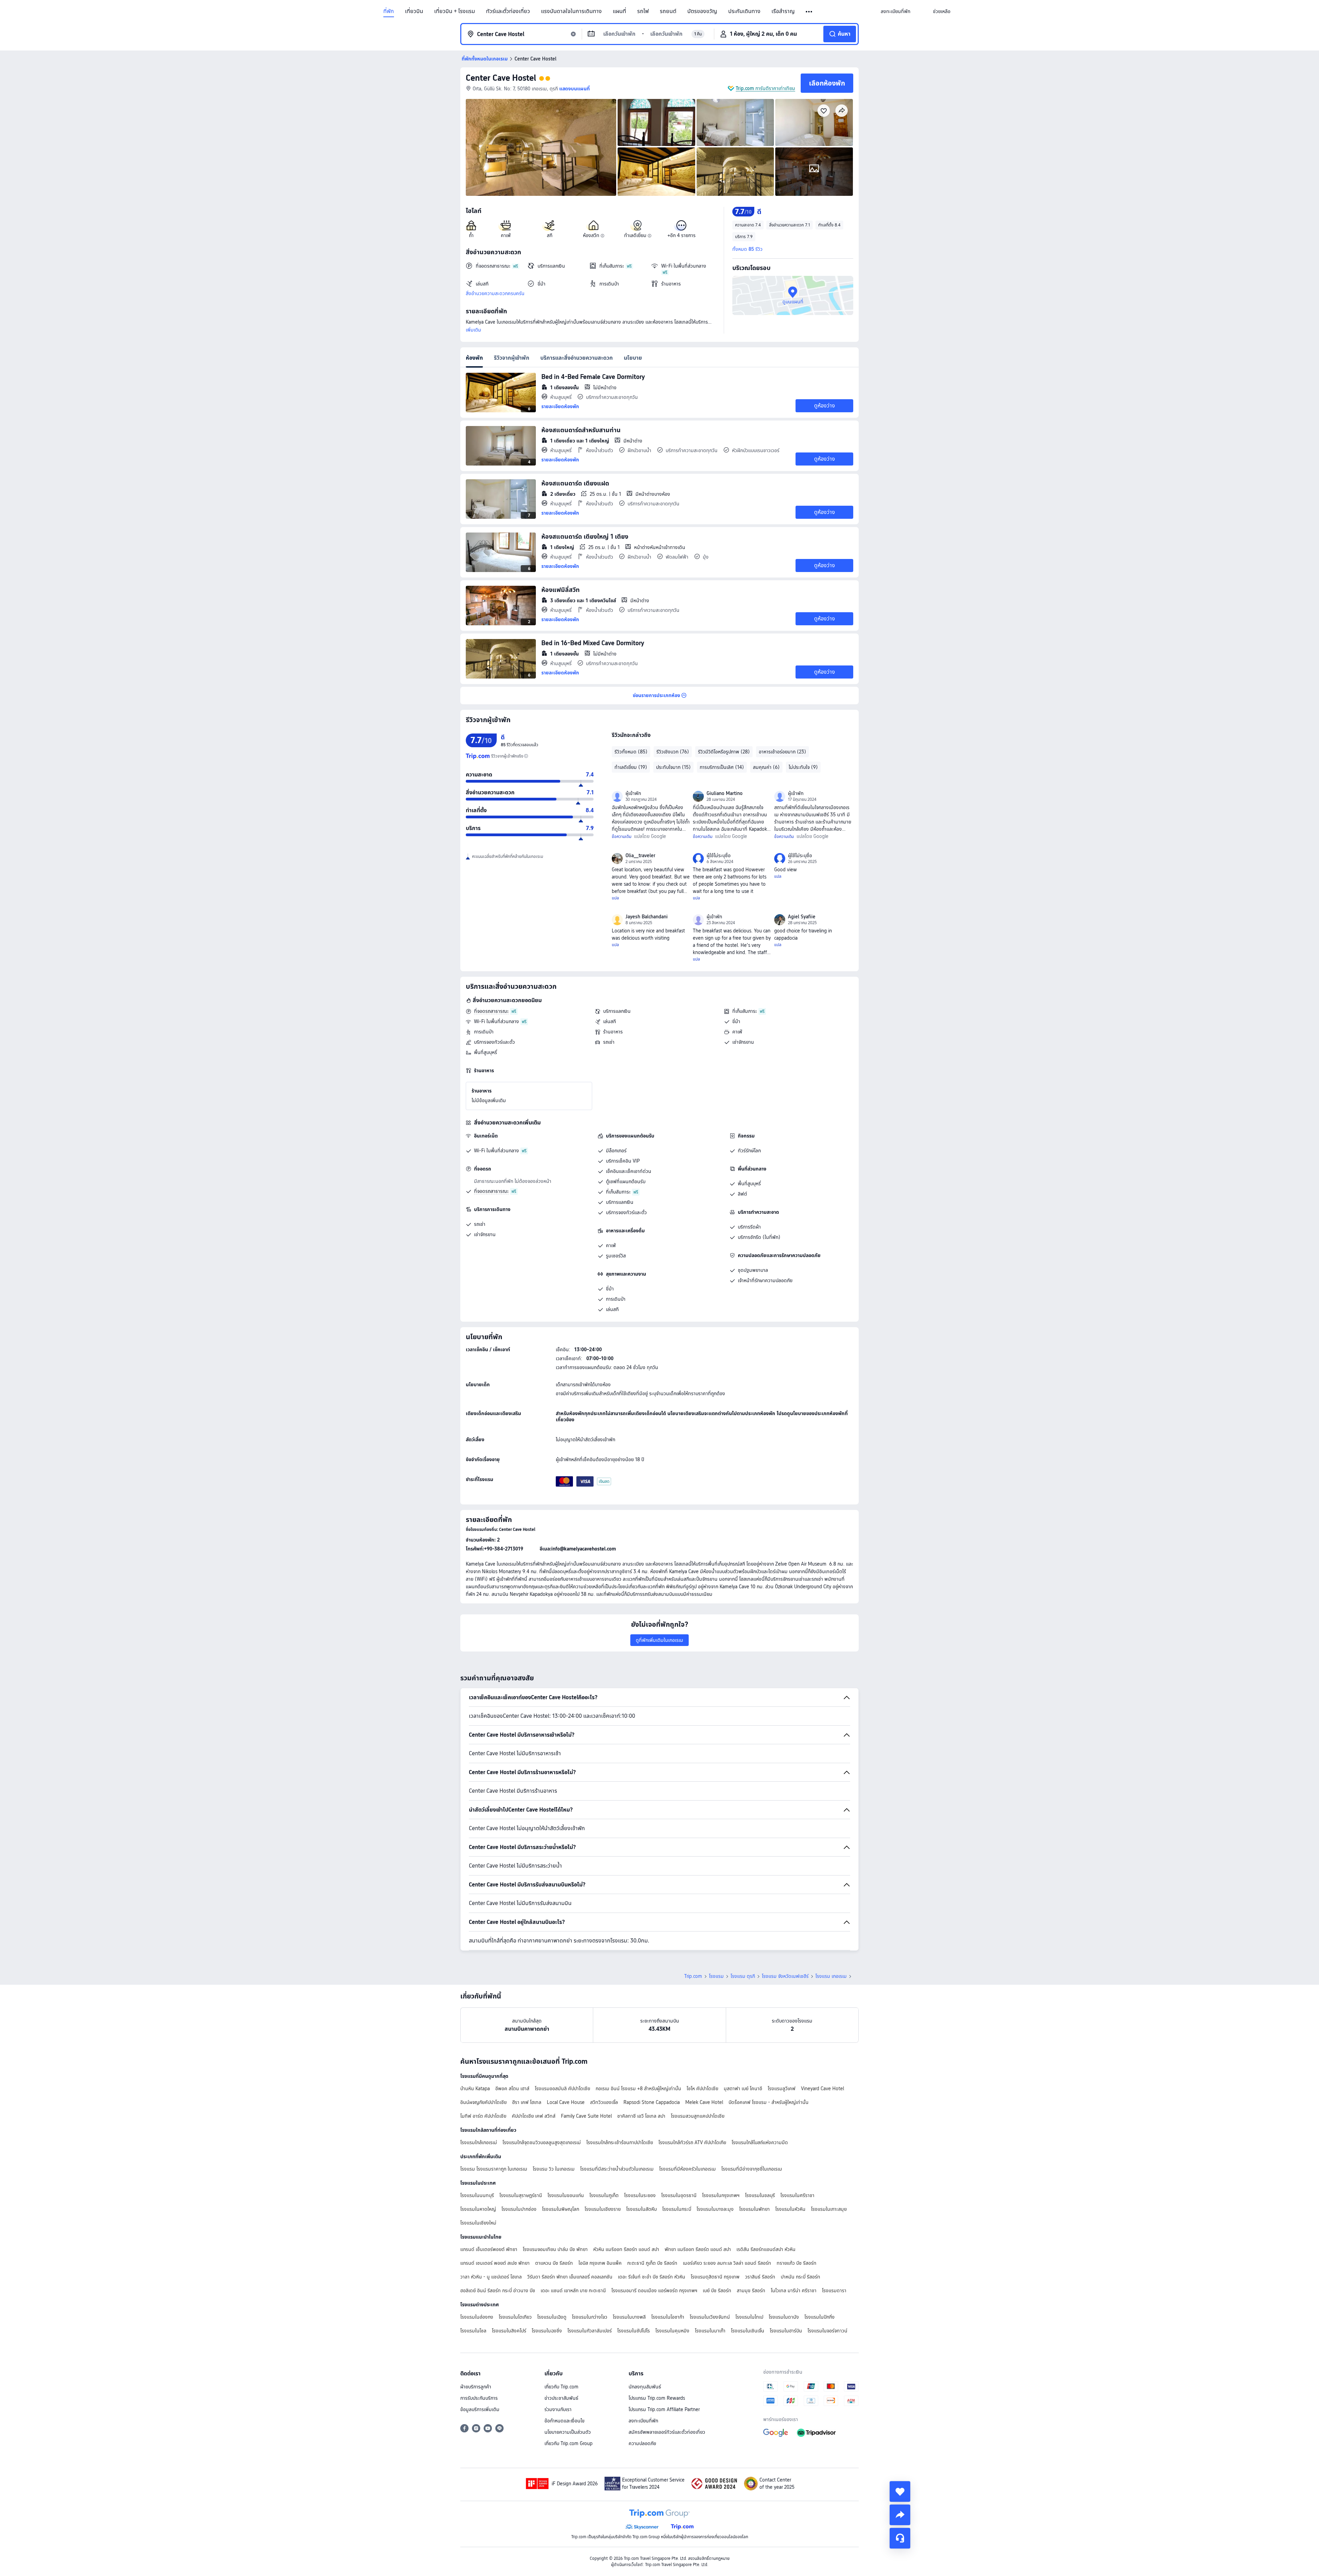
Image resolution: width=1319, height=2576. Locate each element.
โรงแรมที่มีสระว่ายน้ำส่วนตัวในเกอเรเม (617, 2169)
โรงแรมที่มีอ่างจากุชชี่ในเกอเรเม (752, 2169)
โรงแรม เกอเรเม (831, 1976)
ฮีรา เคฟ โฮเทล (527, 2102)
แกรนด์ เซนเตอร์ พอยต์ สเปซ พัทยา (495, 2263)
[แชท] (900, 2538)
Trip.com (693, 1976)
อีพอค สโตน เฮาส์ (512, 2088)
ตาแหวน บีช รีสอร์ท (554, 2263)
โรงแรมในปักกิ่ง (820, 2317)
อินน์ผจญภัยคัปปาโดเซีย (483, 2102)
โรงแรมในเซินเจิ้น (748, 2331)
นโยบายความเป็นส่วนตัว (568, 2432)
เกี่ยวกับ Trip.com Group (568, 2443)
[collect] (900, 2491)
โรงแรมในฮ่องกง (477, 2317)
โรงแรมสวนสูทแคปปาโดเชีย (698, 2116)
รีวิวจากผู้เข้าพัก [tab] (512, 358)
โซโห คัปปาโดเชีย (702, 2088)
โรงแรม (716, 1976)
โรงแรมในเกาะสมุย (829, 2209)
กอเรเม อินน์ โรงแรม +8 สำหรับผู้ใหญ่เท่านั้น (638, 2088)
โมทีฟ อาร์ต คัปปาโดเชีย (483, 2116)
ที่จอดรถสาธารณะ (491, 1011)
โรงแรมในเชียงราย (603, 2209)
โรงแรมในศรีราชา (797, 2195)
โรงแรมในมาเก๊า (710, 2331)
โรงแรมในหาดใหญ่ (478, 2209)
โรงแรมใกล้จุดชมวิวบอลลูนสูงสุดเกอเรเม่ (542, 2142)
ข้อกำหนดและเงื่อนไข (565, 2421)
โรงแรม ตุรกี (743, 1976)
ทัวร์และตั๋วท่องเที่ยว (508, 11)
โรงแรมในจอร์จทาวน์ (827, 2331)
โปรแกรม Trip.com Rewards (657, 2398)
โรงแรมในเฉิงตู (552, 2317)
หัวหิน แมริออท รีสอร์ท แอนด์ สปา (626, 2249)
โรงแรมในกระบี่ (677, 2209)
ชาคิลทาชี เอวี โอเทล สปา (641, 2116)
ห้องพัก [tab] (474, 358)
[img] (541, 147)
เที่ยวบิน (414, 11)
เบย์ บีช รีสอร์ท (717, 2291)
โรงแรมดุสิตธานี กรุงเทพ (715, 2277)
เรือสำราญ (783, 11)
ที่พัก (389, 11)
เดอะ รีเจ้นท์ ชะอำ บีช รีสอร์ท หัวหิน (652, 2277)
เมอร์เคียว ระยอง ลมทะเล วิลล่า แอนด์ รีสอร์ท (727, 2263)
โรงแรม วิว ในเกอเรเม (554, 2169)
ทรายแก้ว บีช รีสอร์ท (797, 2263)
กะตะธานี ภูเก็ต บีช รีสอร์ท (652, 2263)
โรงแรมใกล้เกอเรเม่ (479, 2142)
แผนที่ (619, 11)
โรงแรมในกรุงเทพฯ (721, 2195)
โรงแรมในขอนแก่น (566, 2195)
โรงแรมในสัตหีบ (641, 2209)
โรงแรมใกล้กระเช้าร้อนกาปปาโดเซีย (620, 2142)
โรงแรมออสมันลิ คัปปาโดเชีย (562, 2088)
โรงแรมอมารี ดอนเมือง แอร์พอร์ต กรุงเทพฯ (654, 2291)
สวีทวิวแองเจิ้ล (604, 2102)
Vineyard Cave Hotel (822, 2088)
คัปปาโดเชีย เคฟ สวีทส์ (534, 2116)
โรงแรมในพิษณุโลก (561, 2209)
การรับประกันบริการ (479, 2398)
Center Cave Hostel (501, 78)
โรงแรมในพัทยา (754, 2209)
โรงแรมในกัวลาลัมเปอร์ (590, 2331)
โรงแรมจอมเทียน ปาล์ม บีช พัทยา (555, 2249)
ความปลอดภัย (642, 2443)
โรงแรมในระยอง (640, 2195)
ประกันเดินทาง (744, 11)
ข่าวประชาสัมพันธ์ (561, 2398)
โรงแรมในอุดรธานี (679, 2195)
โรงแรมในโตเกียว (515, 2317)
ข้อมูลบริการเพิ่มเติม (480, 2409)
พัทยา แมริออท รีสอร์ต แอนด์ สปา (698, 2249)
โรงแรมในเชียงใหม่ (478, 2223)
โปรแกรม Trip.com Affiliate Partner (664, 2409)
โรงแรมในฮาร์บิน (786, 2331)
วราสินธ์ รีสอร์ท (760, 2277)
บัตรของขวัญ (702, 11)
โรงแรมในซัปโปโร (634, 2331)
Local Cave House (566, 2102)
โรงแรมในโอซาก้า (668, 2317)
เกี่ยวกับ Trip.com (561, 2387)
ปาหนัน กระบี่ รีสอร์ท (801, 2277)
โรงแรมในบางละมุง (715, 2209)
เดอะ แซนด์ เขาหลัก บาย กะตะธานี (573, 2291)
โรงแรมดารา (834, 2291)
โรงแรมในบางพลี (629, 2317)
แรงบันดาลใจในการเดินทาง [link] (571, 11)
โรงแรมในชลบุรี (760, 2195)
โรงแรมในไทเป (749, 2317)
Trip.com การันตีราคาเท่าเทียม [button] (765, 88)
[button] (809, 12)
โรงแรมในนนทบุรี (477, 2195)
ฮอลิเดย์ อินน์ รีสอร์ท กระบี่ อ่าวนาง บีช (498, 2291)
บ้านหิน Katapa (475, 2088)
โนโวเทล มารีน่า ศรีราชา (794, 2291)
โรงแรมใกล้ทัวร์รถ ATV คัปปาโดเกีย (692, 2142)
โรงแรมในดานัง (784, 2317)
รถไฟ (643, 11)
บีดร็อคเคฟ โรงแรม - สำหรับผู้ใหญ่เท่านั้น (769, 2102)
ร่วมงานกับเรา (558, 2409)
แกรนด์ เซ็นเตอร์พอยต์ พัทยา (489, 2249)
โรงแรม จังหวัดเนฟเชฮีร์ (785, 1976)
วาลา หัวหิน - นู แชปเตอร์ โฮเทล (491, 2277)
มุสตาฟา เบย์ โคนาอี (743, 2088)
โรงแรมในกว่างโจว (590, 2317)
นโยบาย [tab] (633, 358)
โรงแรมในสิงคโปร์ (509, 2331)
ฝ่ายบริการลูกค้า (476, 2387)
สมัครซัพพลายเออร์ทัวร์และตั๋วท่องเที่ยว (667, 2432)
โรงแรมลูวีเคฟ (782, 2088)
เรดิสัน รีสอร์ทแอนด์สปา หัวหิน (766, 2249)
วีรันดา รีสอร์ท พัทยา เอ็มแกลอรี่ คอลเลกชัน (570, 2277)
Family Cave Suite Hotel (586, 2116)
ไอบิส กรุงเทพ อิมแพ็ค (600, 2263)
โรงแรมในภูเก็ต (604, 2195)
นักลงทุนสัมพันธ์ (645, 2387)
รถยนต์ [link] (668, 11)
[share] (900, 2515)
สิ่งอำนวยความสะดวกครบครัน (495, 293)
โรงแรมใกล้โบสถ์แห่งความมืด (760, 2142)
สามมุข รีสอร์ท (751, 2291)
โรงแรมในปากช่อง (519, 2209)
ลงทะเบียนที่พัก (643, 2421)
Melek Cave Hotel (704, 2102)
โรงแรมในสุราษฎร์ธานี (521, 2195)
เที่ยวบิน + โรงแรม (455, 11)
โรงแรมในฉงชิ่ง (547, 2331)
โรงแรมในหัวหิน (790, 2209)
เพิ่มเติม (474, 330)
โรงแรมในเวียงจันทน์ (710, 2317)
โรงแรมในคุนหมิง (672, 2331)
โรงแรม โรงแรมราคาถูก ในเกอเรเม (494, 2169)
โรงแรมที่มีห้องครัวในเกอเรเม (687, 2169)
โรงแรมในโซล (473, 2331)
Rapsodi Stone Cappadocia (652, 2102)
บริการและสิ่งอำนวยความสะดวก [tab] (577, 358)
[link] (895, 11)
